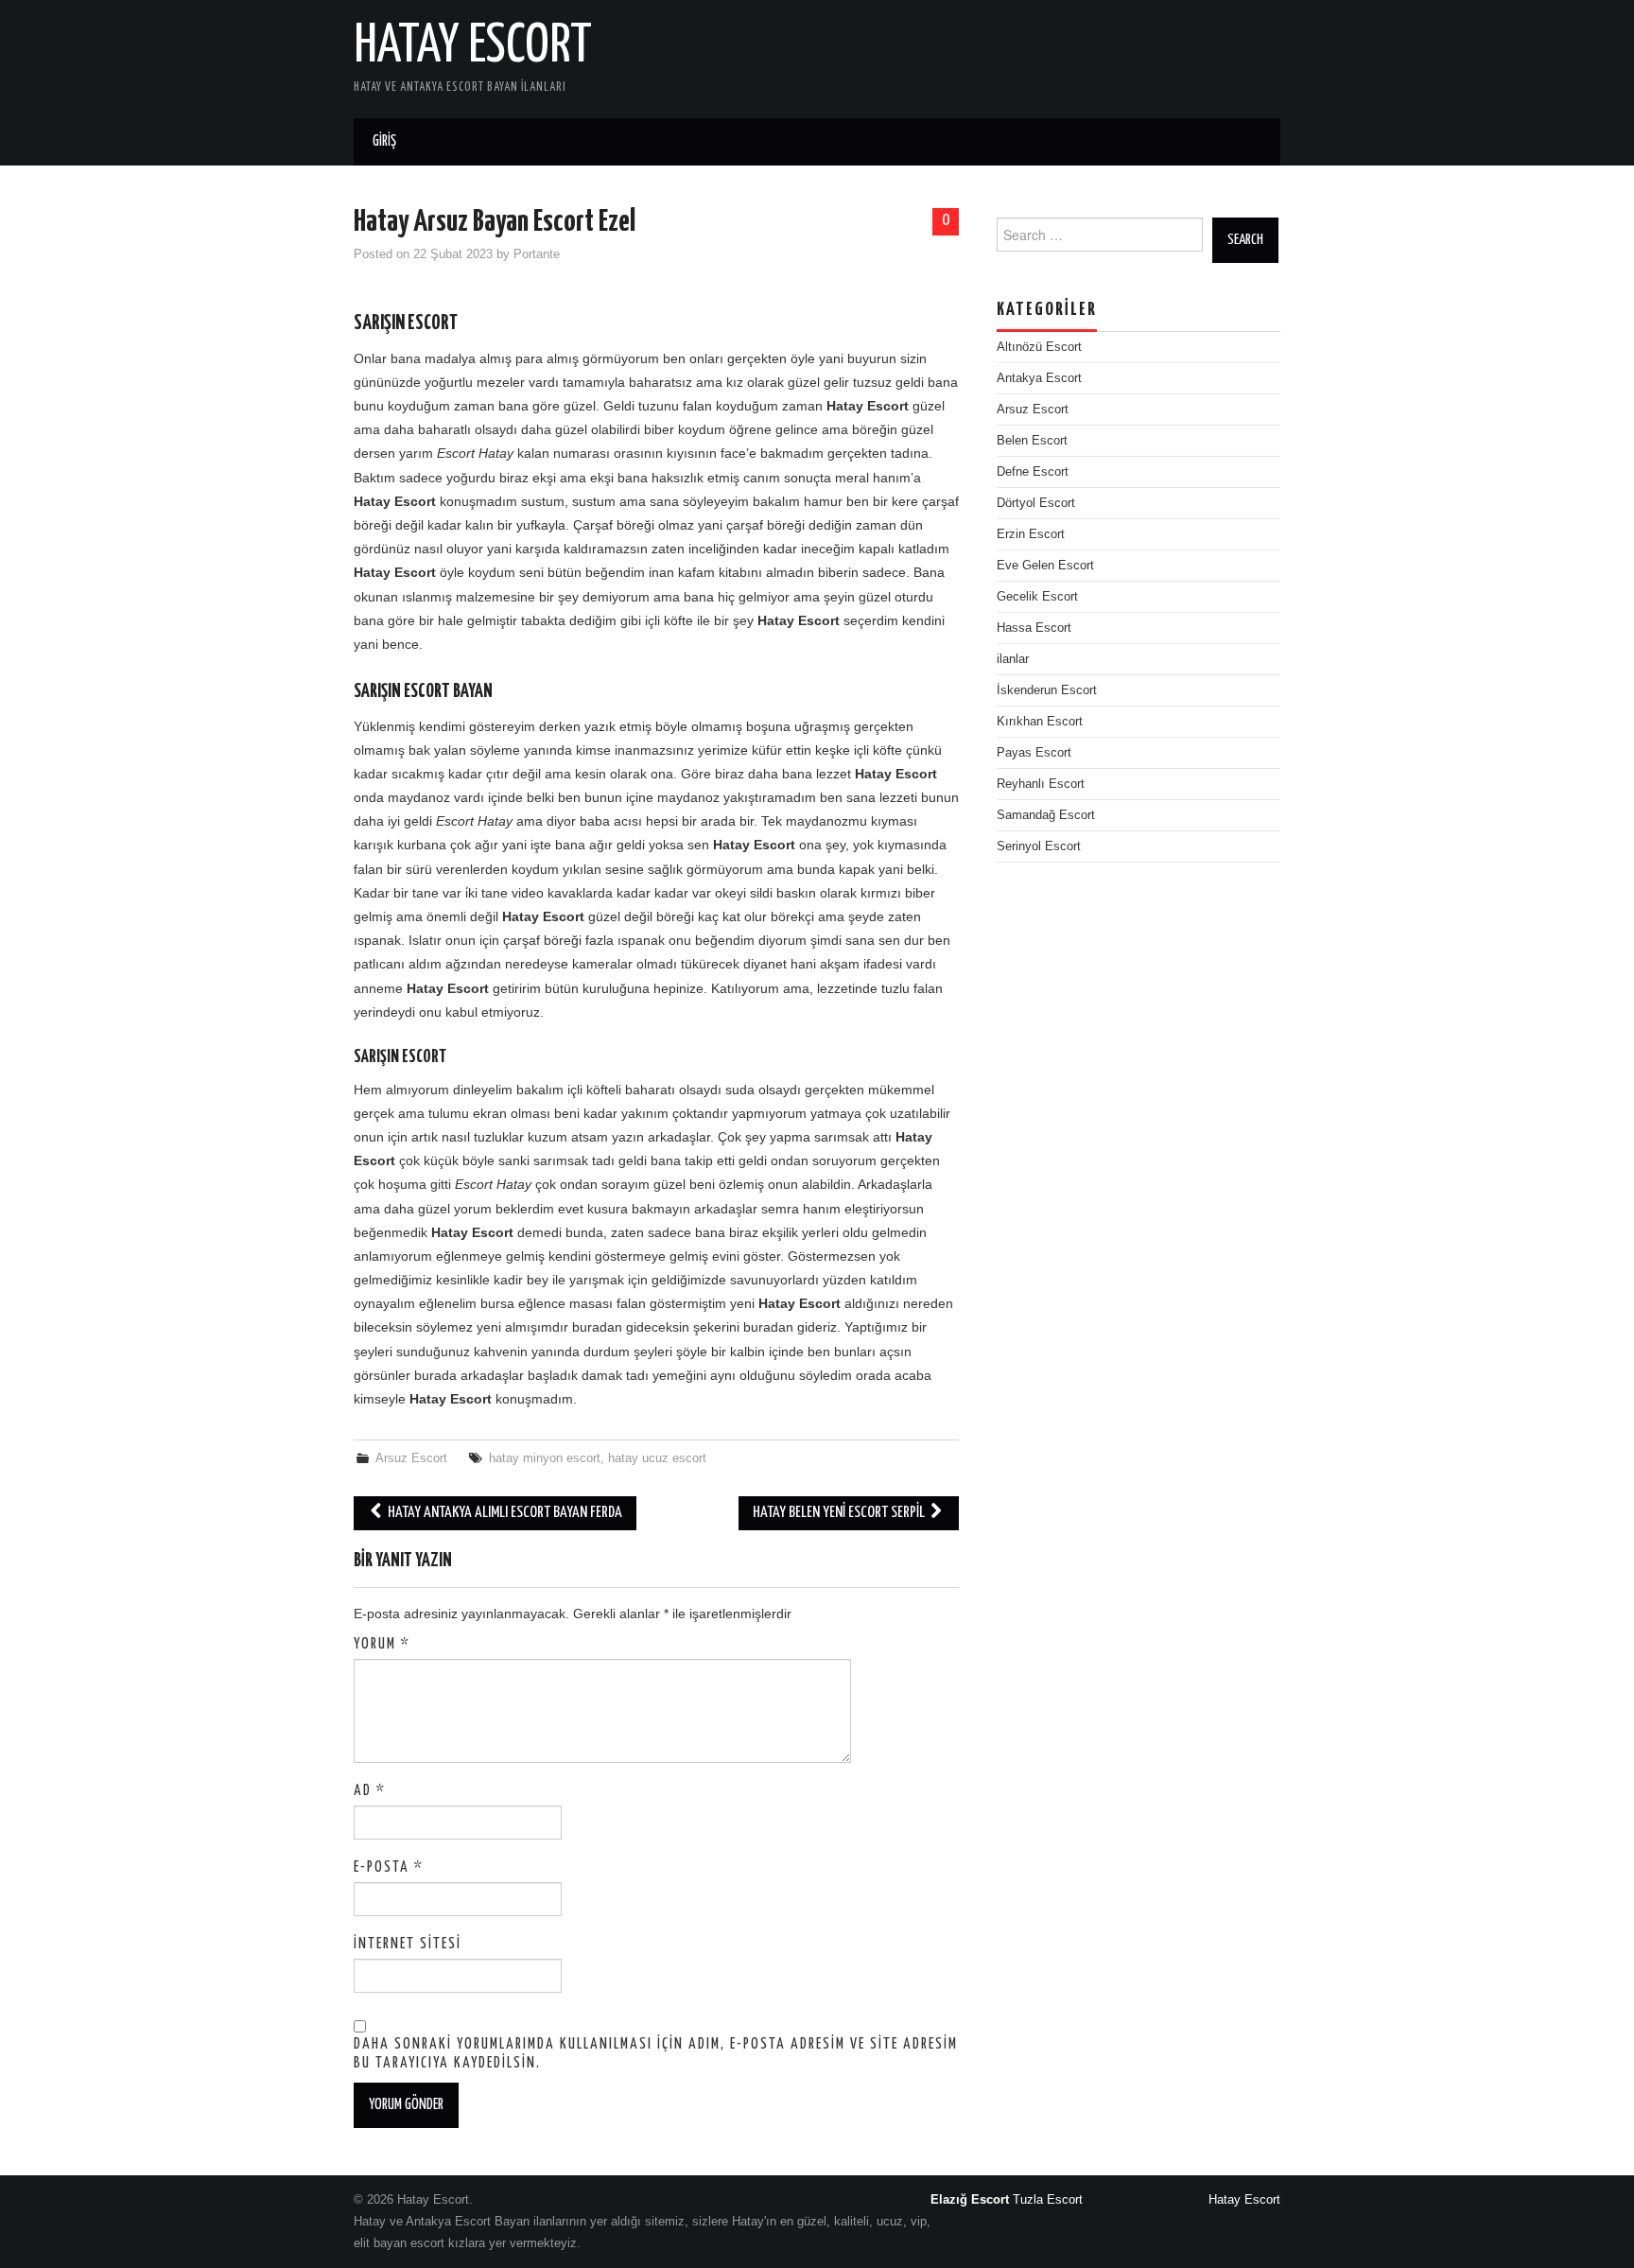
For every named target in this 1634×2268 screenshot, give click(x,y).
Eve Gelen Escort (1045, 566)
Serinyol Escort (1039, 846)
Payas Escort (1034, 753)
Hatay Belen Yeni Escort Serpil (840, 1513)
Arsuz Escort (411, 1458)
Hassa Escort (1034, 628)
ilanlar (1013, 659)
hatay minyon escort (545, 1458)
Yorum (382, 1644)
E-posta (389, 1867)
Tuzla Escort (1048, 2200)
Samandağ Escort (1046, 815)
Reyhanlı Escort (1041, 784)
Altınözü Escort (1039, 347)
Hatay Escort (473, 46)
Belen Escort (1032, 441)
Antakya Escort (1039, 378)
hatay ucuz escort (657, 1458)
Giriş (384, 141)
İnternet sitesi (408, 1944)
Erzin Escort (1031, 534)
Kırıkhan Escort (1040, 722)
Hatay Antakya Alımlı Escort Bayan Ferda (504, 1513)
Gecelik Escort (1037, 597)
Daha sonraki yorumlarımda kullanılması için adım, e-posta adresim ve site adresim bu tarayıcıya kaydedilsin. (656, 2054)
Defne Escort (1033, 472)
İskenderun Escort (1047, 690)
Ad (370, 1791)
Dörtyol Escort (1036, 503)
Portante (537, 254)
